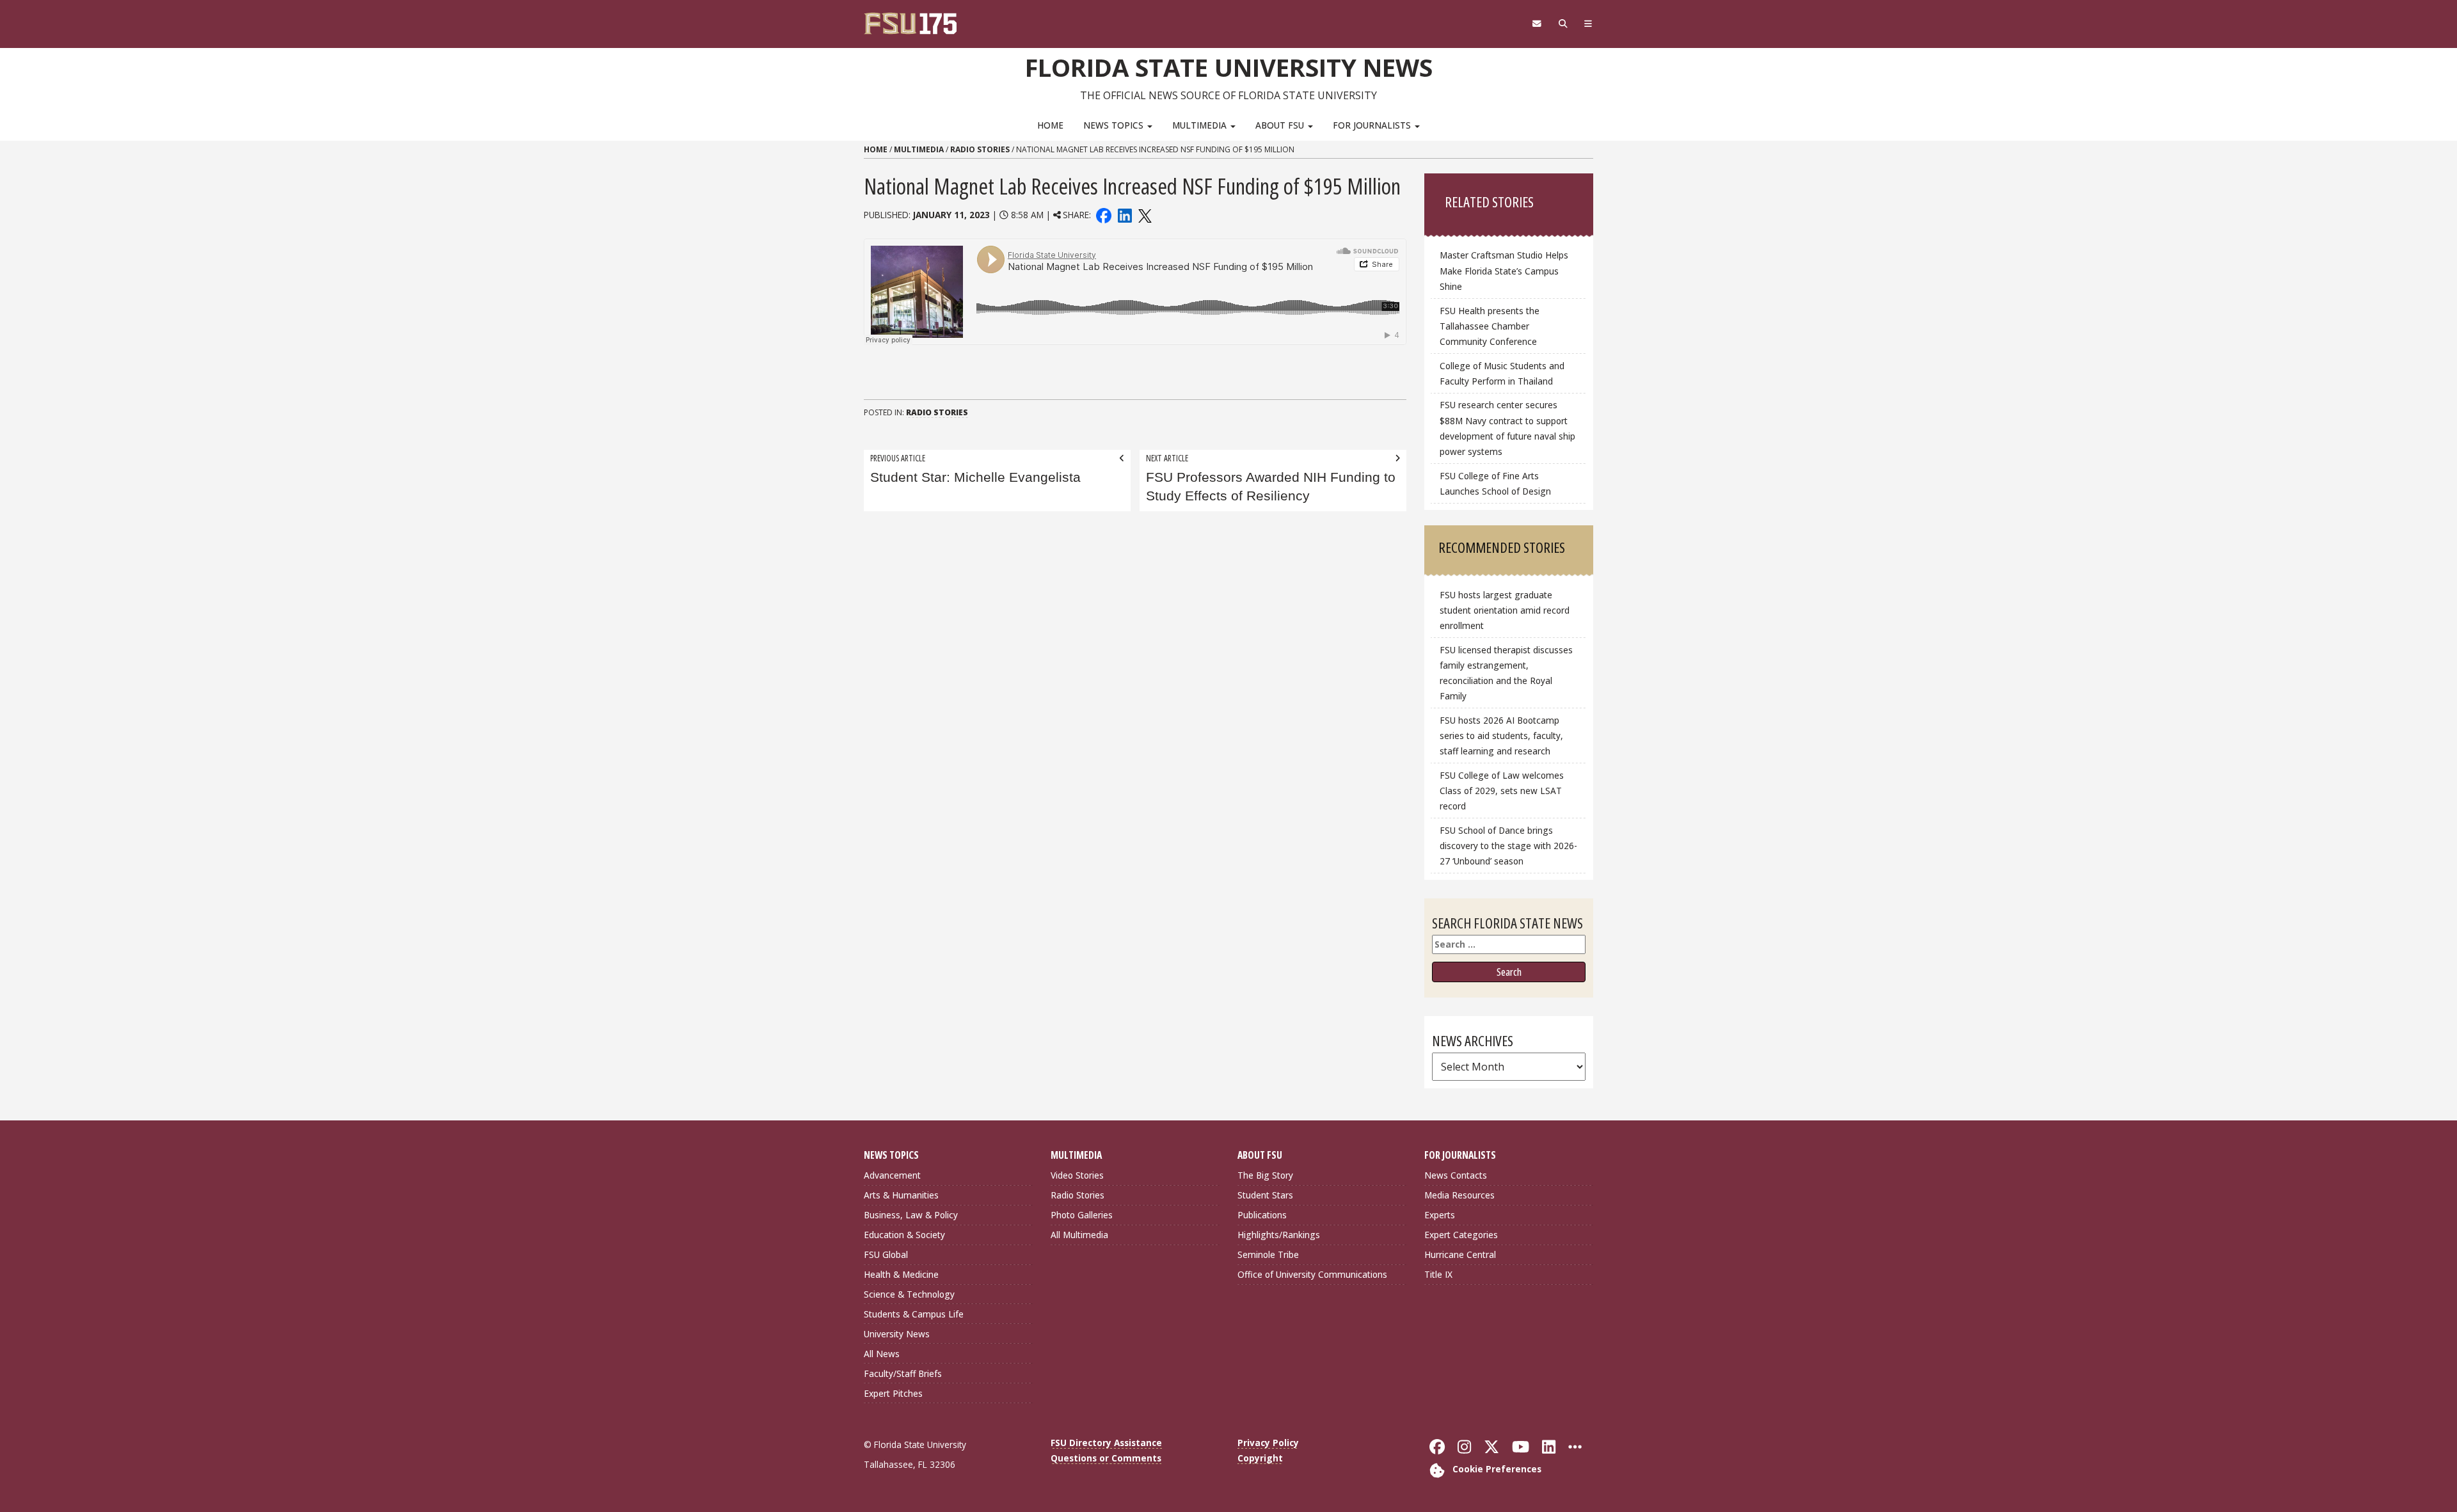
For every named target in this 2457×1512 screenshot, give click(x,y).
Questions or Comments (1106, 1458)
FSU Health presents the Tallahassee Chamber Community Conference (1490, 326)
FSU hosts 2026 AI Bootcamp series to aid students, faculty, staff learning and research (1501, 736)
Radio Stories (980, 149)
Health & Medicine (901, 1274)
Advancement (892, 1175)
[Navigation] (1588, 24)
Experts (1440, 1215)
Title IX (1438, 1274)
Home (1050, 125)
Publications (1262, 1215)
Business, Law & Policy (911, 1215)
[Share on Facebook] (1104, 215)
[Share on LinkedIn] (1124, 215)
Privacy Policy (1268, 1443)
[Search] (1563, 24)
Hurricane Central (1460, 1254)
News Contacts (1456, 1175)
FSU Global (886, 1254)
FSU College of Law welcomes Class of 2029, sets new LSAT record (1502, 791)
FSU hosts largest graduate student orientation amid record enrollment (1505, 610)
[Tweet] (1144, 215)
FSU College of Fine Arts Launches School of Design (1495, 483)
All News (882, 1354)
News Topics (1115, 125)
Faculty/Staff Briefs (903, 1373)
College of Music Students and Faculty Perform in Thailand (1502, 373)
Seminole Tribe (1268, 1254)
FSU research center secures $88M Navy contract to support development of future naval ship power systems (1507, 428)
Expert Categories (1461, 1235)
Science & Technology (909, 1294)
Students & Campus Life (914, 1314)
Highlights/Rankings (1279, 1235)
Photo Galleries (1082, 1215)
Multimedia (1201, 125)
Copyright (1260, 1458)
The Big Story (1265, 1175)
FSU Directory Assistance (1106, 1443)
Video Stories (1077, 1175)
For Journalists (1373, 125)
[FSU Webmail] (1537, 24)
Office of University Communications (1312, 1274)
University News (897, 1334)
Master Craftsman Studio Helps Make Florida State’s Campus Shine (1504, 270)
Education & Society (904, 1235)
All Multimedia (1079, 1235)
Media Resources (1459, 1195)
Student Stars (1265, 1195)
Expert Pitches (893, 1393)
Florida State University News (1229, 67)
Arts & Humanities (901, 1195)
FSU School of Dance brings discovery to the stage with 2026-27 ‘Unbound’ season (1508, 846)
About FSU (1281, 125)
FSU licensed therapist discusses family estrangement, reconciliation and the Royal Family (1506, 673)
